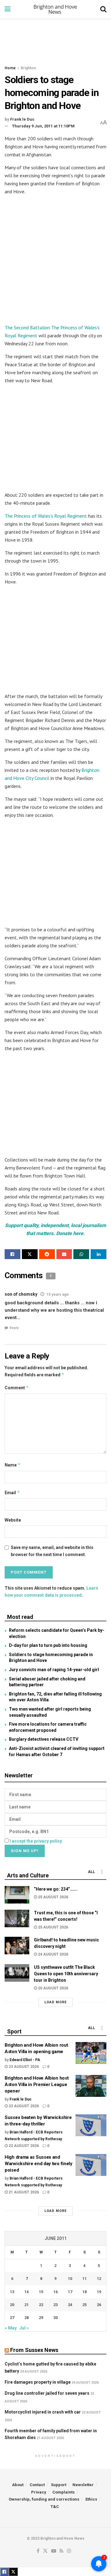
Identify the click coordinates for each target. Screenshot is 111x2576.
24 (70, 2305)
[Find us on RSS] (62, 2551)
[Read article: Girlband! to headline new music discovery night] (17, 1946)
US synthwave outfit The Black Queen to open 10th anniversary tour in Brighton (66, 1974)
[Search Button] (103, 9)
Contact (37, 2485)
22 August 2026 (23, 2146)
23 (55, 2305)
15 (41, 2292)
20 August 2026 (53, 1988)
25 (84, 2305)
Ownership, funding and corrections (44, 2499)
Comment (17, 1388)
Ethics (91, 2499)
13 (12, 2292)
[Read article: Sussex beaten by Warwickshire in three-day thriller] (91, 2125)
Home (10, 68)
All (91, 1872)
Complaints (64, 2492)
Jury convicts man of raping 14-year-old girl (54, 1670)
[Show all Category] (102, 1872)
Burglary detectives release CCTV (44, 1739)
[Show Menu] (8, 9)
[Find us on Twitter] (45, 2551)
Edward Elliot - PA (25, 2060)
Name (13, 1465)
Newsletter (83, 2485)
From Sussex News (34, 2350)
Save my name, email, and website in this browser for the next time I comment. (52, 1551)
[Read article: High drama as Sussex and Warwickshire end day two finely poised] (91, 2165)
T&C (55, 2507)
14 (27, 2292)
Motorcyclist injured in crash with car (43, 2412)
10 (70, 2279)
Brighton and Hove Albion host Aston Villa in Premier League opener (37, 2084)
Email (12, 1493)
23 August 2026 (23, 2067)
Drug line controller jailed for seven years (47, 2393)
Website (13, 1520)
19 (99, 2292)
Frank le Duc (22, 119)
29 (41, 2318)
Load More (55, 2002)
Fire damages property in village (38, 2382)
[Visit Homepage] (55, 9)
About (18, 2485)
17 (70, 2292)
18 (84, 2292)
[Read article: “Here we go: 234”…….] (17, 1895)
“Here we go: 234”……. (56, 1889)
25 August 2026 (53, 1897)
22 (41, 2305)
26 (99, 2305)
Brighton (28, 68)
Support (59, 2485)
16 (55, 2292)
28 (27, 2318)
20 (12, 2305)
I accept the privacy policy (36, 1841)
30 (55, 2318)
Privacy (39, 2492)
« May (11, 2328)
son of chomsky (21, 1294)
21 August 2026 (23, 2192)
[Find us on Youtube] (54, 2551)
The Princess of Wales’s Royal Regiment (46, 516)
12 (99, 2279)
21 (27, 2305)
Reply (14, 1328)
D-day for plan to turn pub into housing (48, 1645)
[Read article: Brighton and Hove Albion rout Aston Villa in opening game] (91, 2053)
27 (12, 2318)
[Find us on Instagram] (69, 2551)
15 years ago (58, 1294)
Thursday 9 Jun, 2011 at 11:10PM (43, 126)
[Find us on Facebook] (38, 2551)
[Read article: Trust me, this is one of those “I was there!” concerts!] (17, 1918)
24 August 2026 (53, 1954)
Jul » (24, 2328)
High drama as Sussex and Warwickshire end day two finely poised (39, 2164)
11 (84, 2279)
